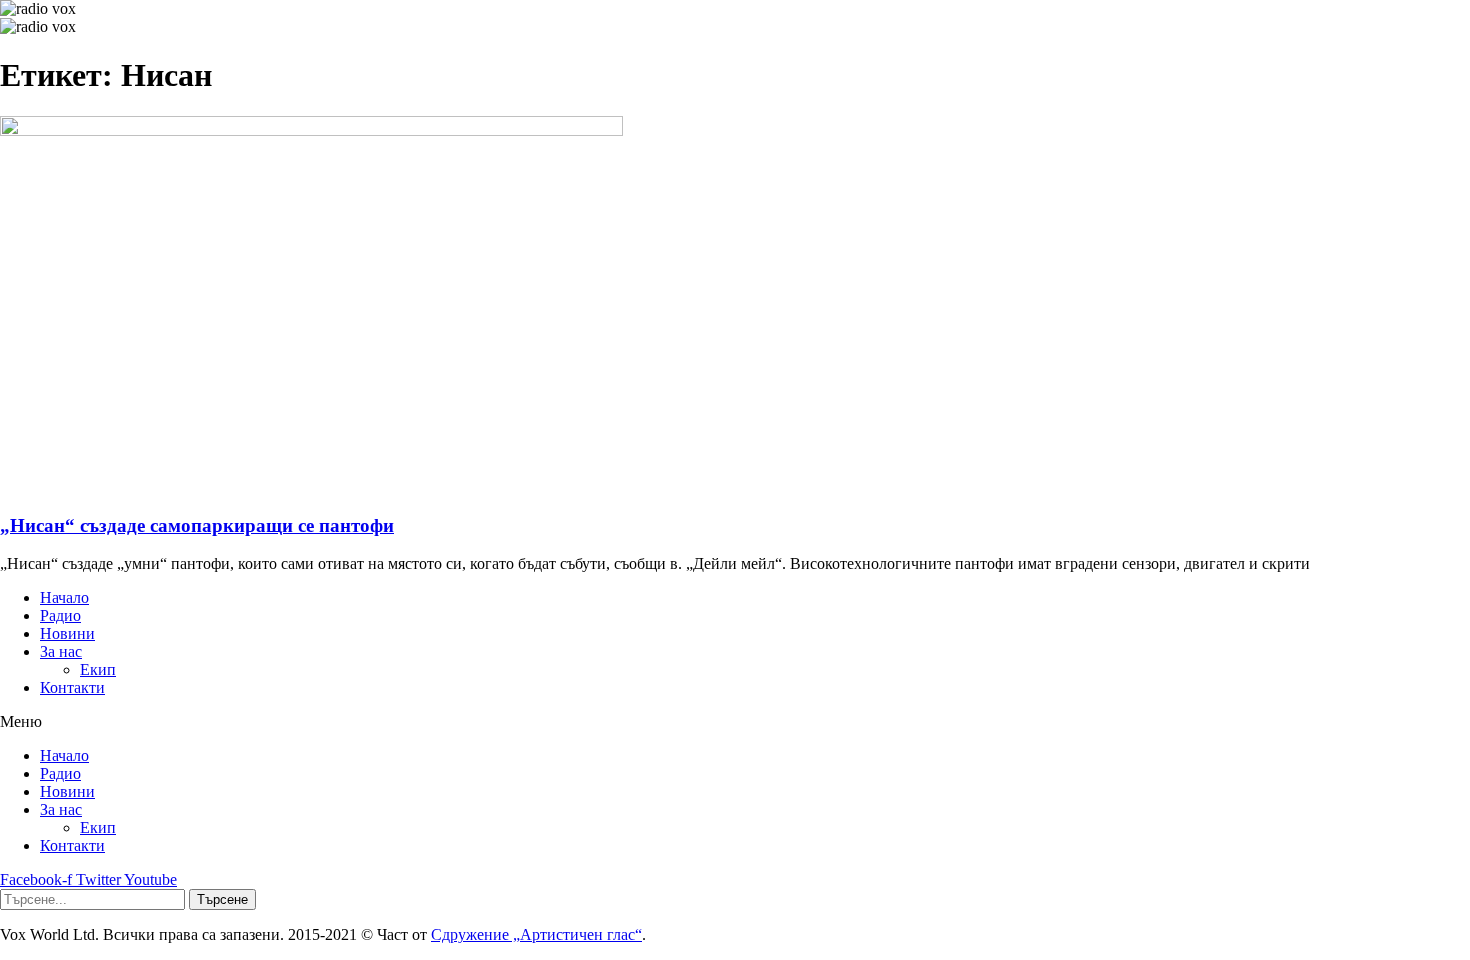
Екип (98, 669)
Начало (64, 597)
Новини (67, 633)
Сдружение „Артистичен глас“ (536, 934)
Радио (60, 615)
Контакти (72, 687)
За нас (61, 651)
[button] (735, 722)
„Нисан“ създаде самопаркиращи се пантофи (197, 525)
